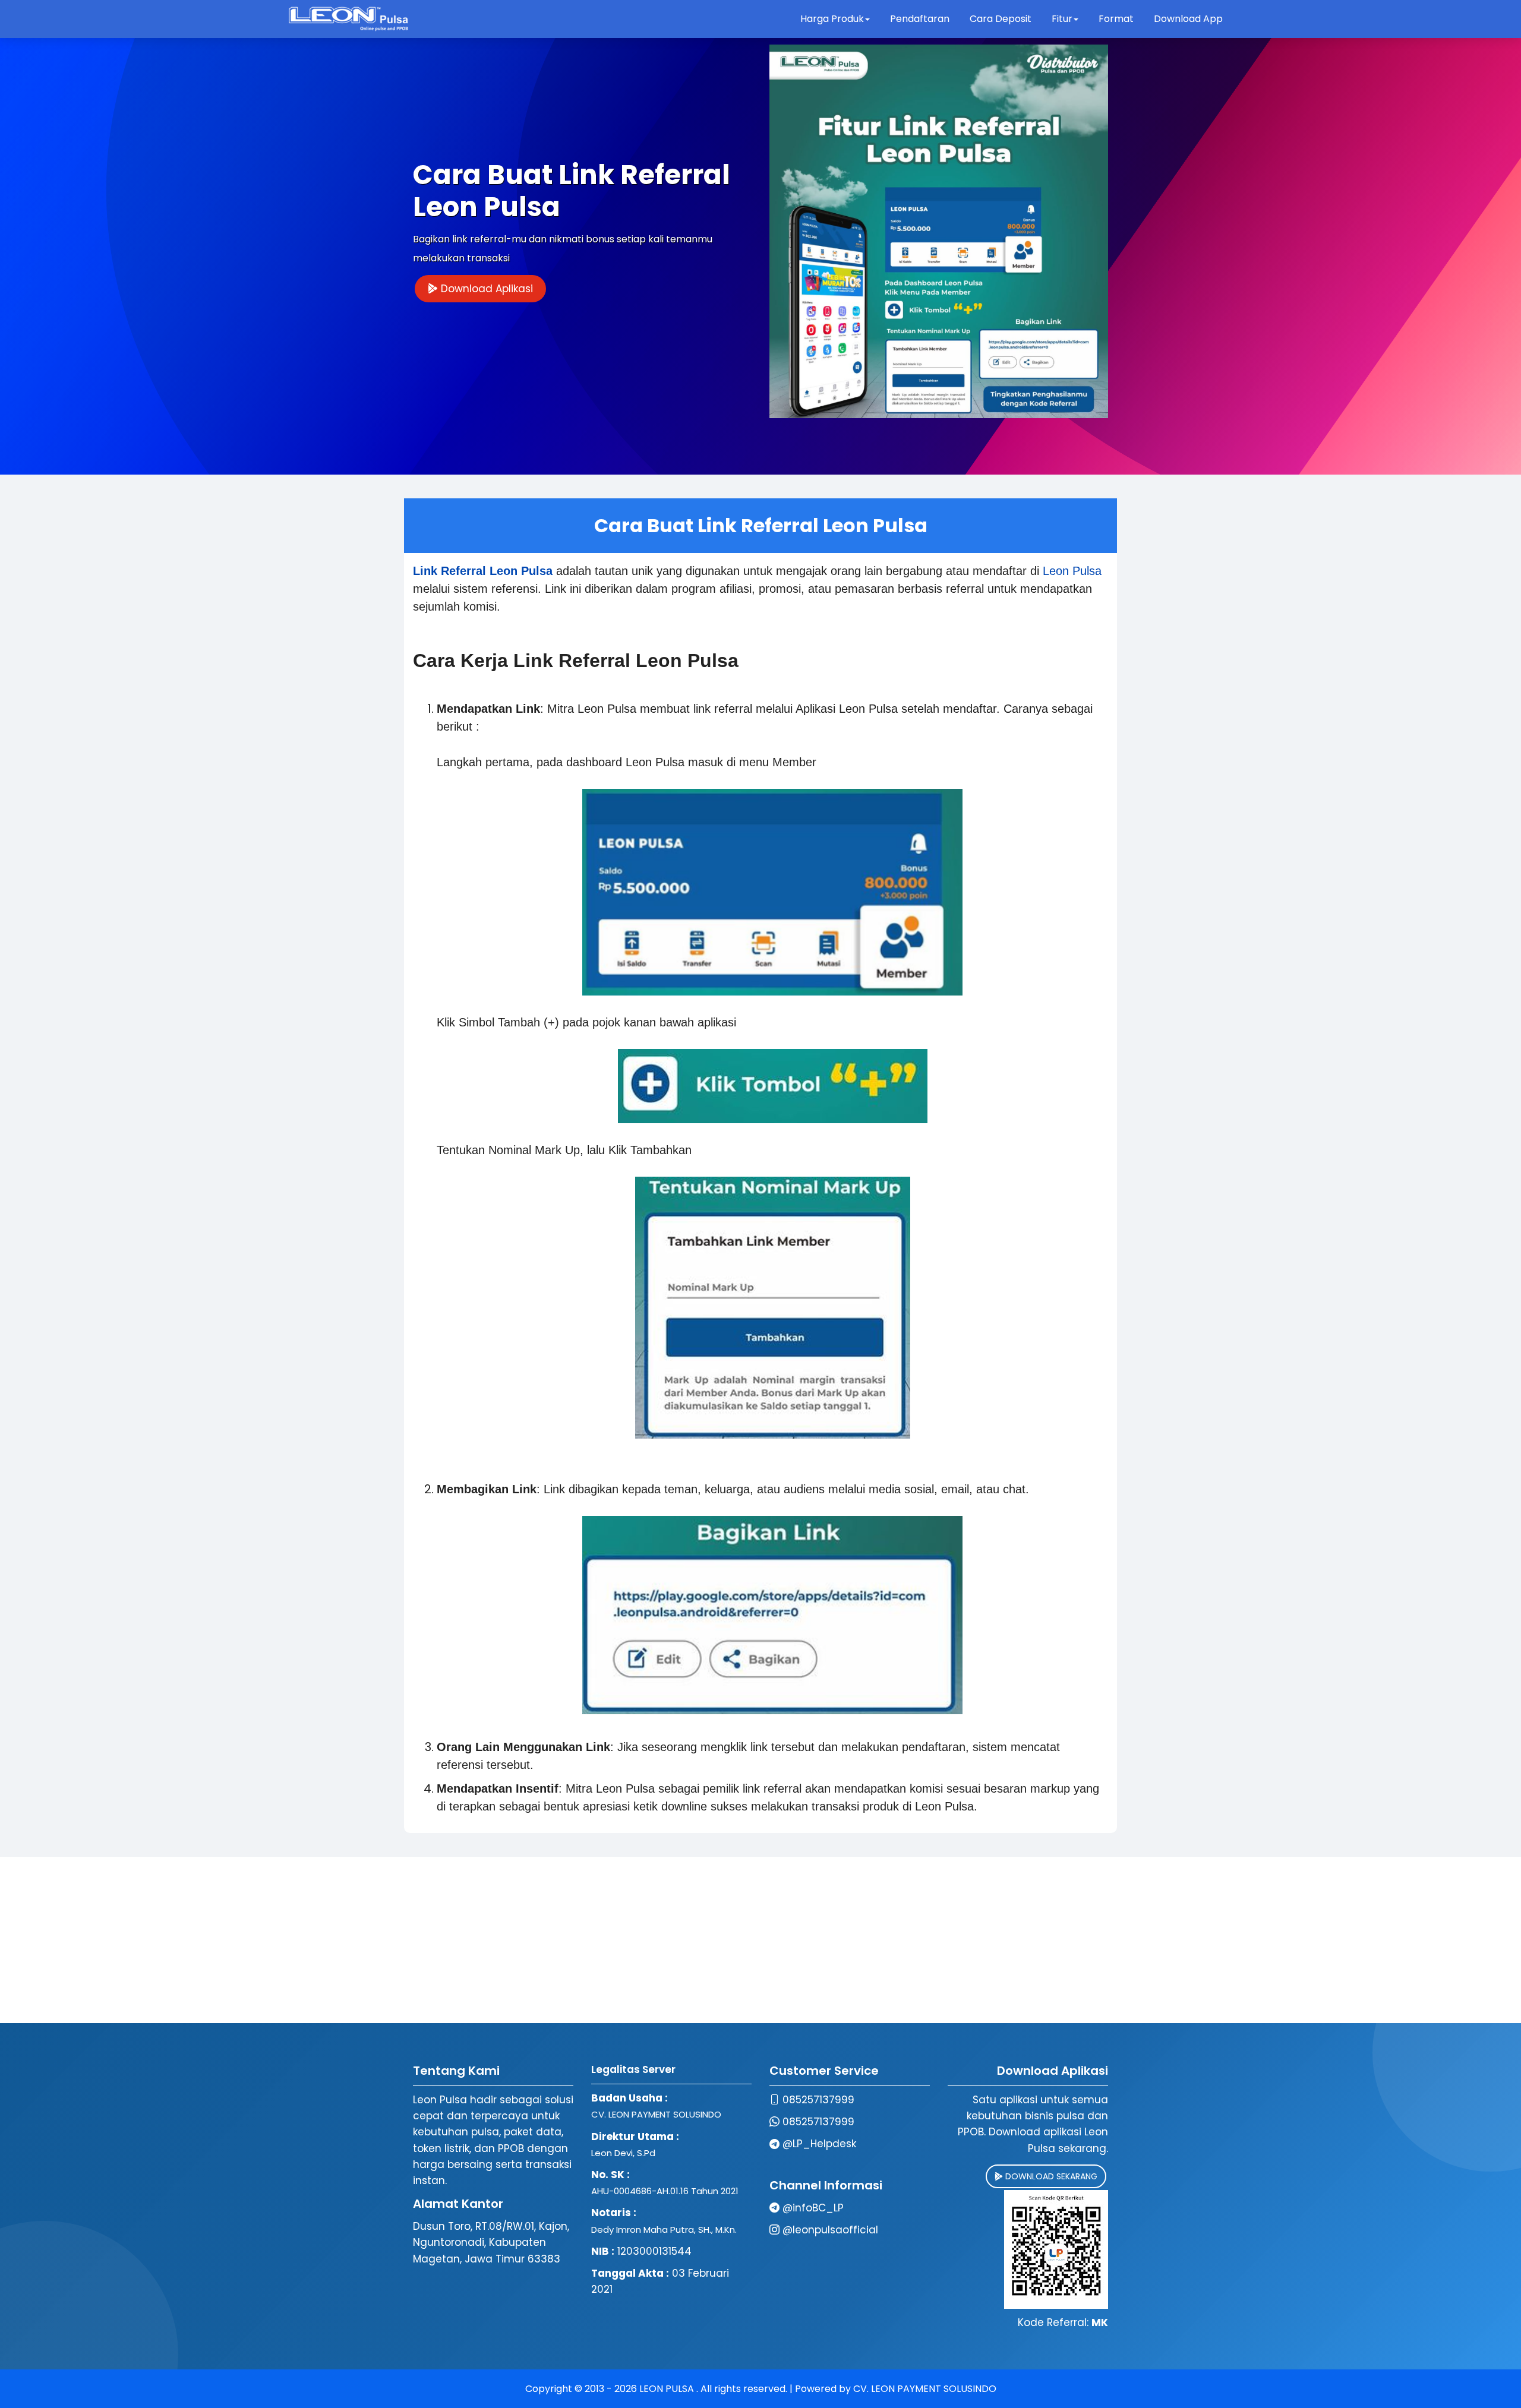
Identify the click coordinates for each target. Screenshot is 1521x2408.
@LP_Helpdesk (819, 2144)
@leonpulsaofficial (830, 2230)
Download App (1188, 19)
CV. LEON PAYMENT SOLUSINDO (925, 2389)
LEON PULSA (668, 2389)
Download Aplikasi (485, 289)
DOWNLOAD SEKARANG (1050, 2176)
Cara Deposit (1001, 19)
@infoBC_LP (813, 2208)
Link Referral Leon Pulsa (483, 571)
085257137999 (818, 2100)
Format (1117, 19)
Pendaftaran (920, 19)
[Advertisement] (760, 1940)
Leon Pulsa (1072, 571)
